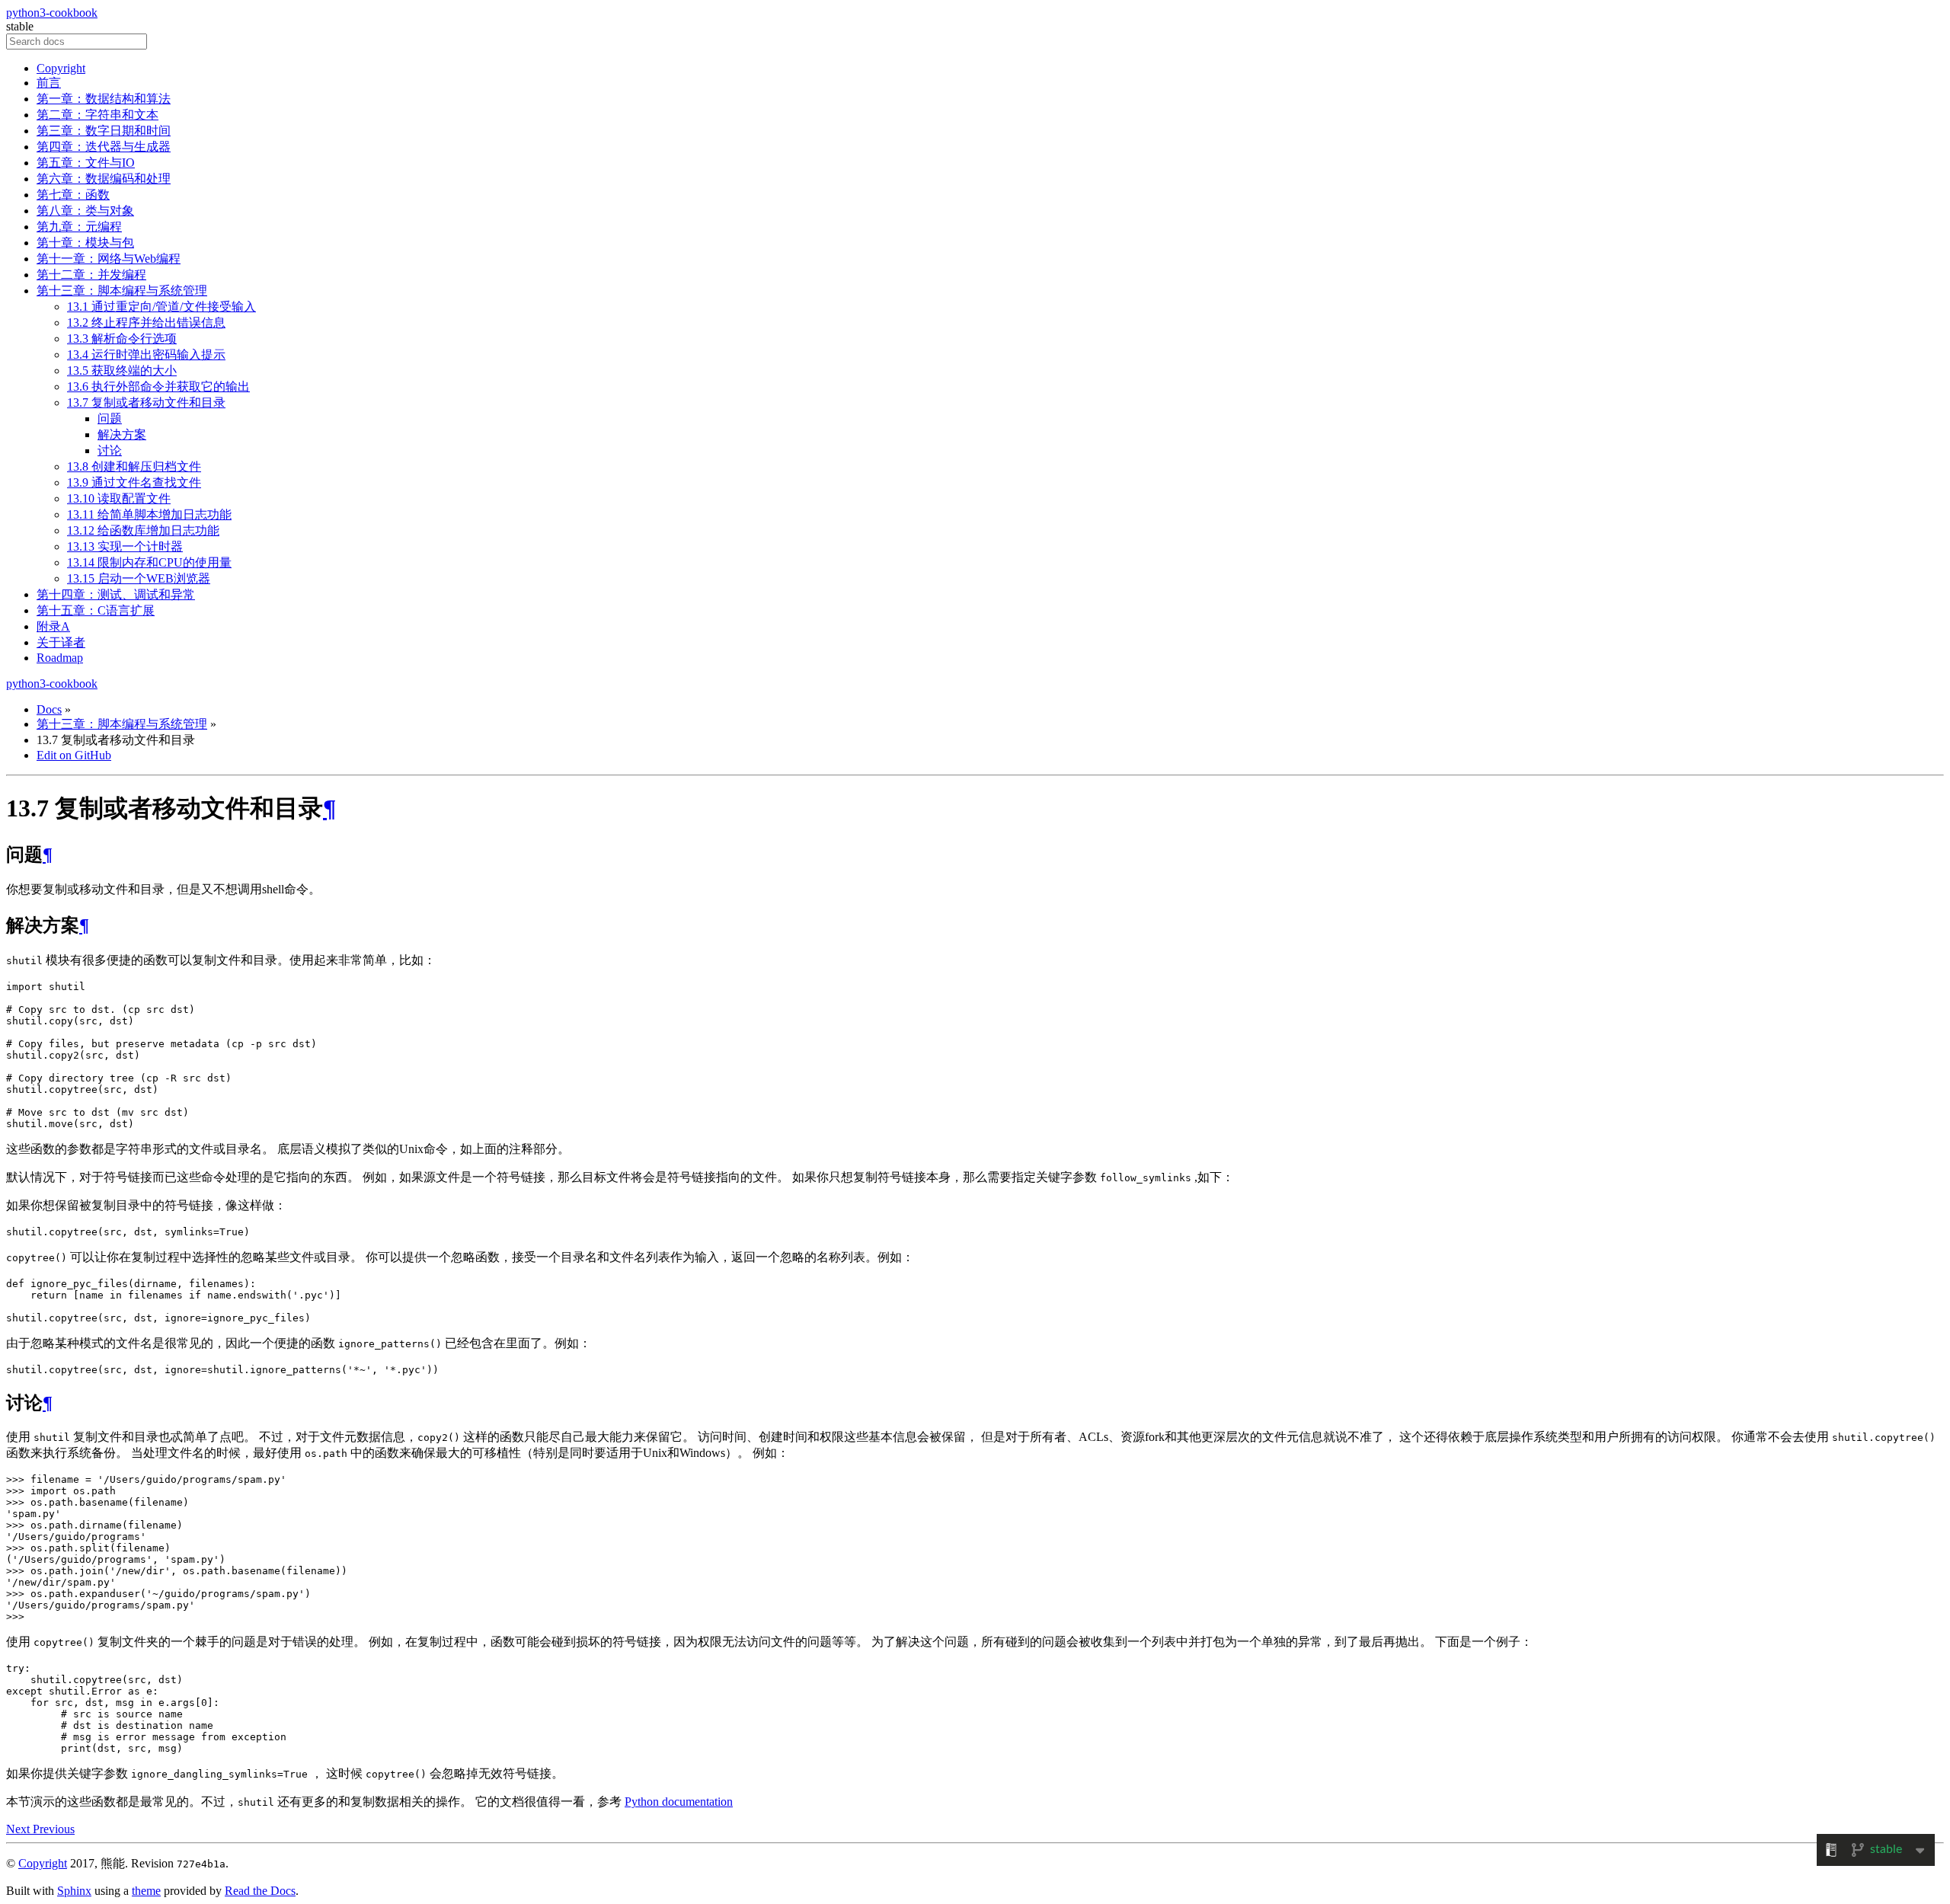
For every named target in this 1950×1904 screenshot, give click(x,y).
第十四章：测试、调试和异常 (116, 594)
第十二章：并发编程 (91, 275)
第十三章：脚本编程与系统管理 (122, 291)
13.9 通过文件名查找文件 (134, 482)
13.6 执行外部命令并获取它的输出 (158, 387)
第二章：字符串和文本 (97, 115)
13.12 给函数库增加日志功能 (143, 530)
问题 (110, 418)
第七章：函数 (73, 195)
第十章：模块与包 (85, 243)
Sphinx (74, 1891)
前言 (49, 83)
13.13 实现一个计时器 (125, 546)
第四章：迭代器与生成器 (104, 147)
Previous (54, 1829)
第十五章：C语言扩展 (96, 610)
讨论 (110, 450)
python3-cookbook (52, 13)
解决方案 (122, 434)
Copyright (61, 68)
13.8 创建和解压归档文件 (134, 466)
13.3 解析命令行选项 (122, 339)
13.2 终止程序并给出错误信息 (146, 323)
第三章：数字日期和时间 (104, 131)
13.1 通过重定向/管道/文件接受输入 (161, 307)
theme (146, 1891)
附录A (53, 626)
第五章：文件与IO (86, 163)
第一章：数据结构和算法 (104, 99)
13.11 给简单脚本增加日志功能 (149, 514)
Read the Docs (260, 1891)
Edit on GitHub (74, 755)
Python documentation (679, 1802)
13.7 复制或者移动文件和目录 (146, 403)
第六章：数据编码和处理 (104, 179)
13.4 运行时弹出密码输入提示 (146, 355)
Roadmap (60, 658)
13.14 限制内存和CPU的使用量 (149, 562)
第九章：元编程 (79, 227)
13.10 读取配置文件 (119, 498)
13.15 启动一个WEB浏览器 (139, 578)
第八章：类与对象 (85, 211)
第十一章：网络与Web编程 (109, 259)
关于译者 (61, 642)
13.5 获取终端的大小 (122, 371)
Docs (49, 709)
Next (19, 1829)
